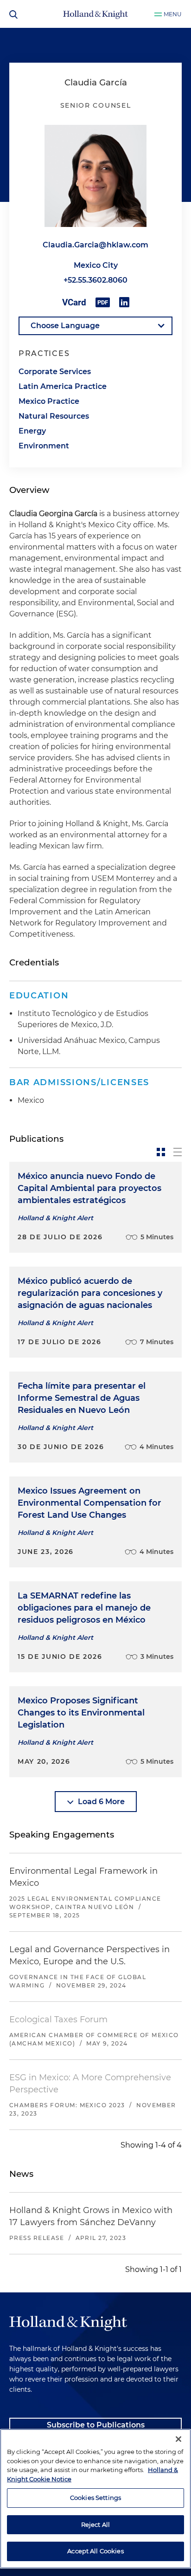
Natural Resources (54, 416)
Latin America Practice (63, 386)
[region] (95, 2499)
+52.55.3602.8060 (95, 280)
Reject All (95, 2524)
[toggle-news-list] (178, 1152)
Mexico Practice (49, 401)
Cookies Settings (95, 2498)
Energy (32, 431)
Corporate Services (55, 372)
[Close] (178, 2439)
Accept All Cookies (95, 2551)
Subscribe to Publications (96, 2425)
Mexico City (96, 265)
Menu (173, 14)
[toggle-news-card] (161, 1152)
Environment (44, 446)
